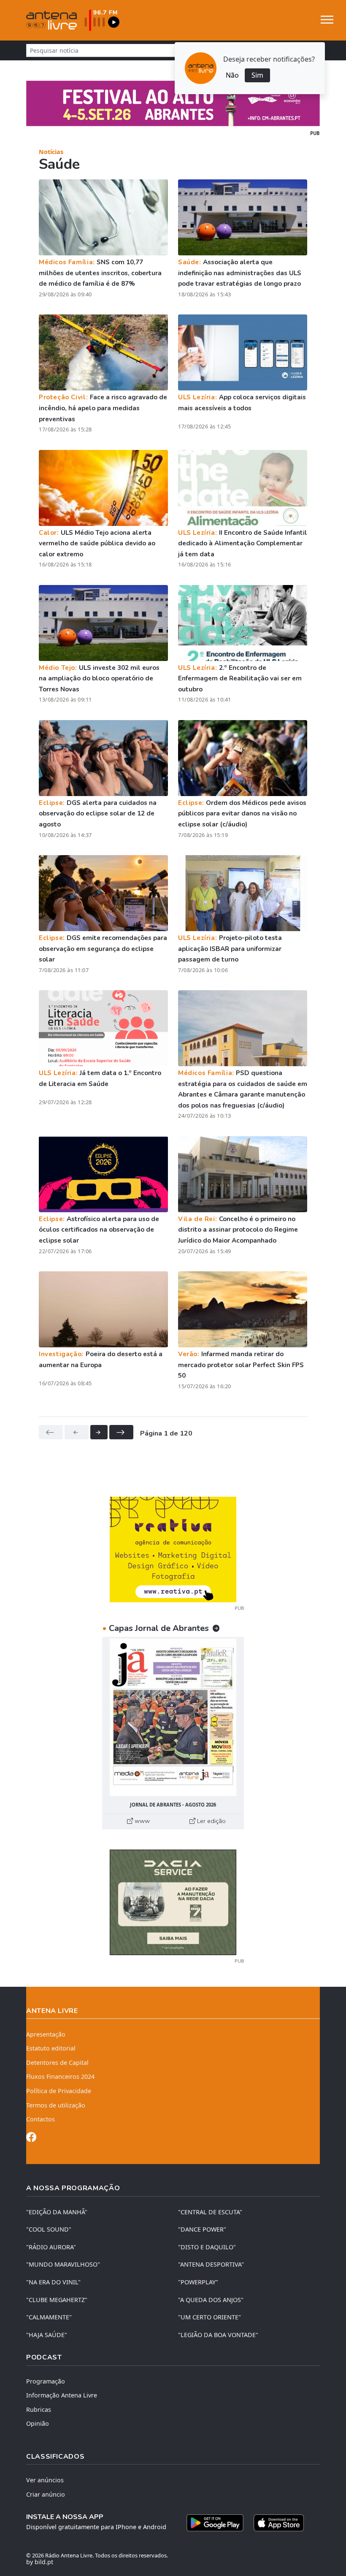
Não (232, 75)
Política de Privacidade (59, 2091)
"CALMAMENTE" (49, 2317)
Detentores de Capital (57, 2063)
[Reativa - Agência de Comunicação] (173, 1549)
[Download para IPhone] (279, 2523)
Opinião (38, 2423)
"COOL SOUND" (49, 2229)
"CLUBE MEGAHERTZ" (57, 2300)
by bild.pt (40, 2562)
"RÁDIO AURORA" (51, 2247)
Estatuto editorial (51, 2048)
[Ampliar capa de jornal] (173, 1717)
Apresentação (46, 2034)
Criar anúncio (46, 2494)
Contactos (41, 2119)
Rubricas (39, 2409)
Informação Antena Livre (62, 2395)
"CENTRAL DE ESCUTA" (210, 2212)
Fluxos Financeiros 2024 (60, 2076)
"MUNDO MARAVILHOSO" (63, 2264)
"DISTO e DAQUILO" (207, 2247)
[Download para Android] (215, 2523)
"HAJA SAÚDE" (47, 2335)
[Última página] (121, 1432)
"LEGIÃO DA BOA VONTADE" (218, 2335)
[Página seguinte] (99, 1432)
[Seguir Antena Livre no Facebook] (31, 2139)
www (141, 1821)
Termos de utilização (56, 2105)
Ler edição (211, 1821)
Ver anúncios (45, 2480)
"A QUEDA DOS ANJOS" (211, 2300)
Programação (46, 2381)
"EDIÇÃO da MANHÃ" (57, 2212)
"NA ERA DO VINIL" (53, 2282)
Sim (257, 75)
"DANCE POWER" (202, 2229)
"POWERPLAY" (198, 2282)
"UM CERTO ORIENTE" (209, 2317)
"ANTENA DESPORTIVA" (211, 2264)
